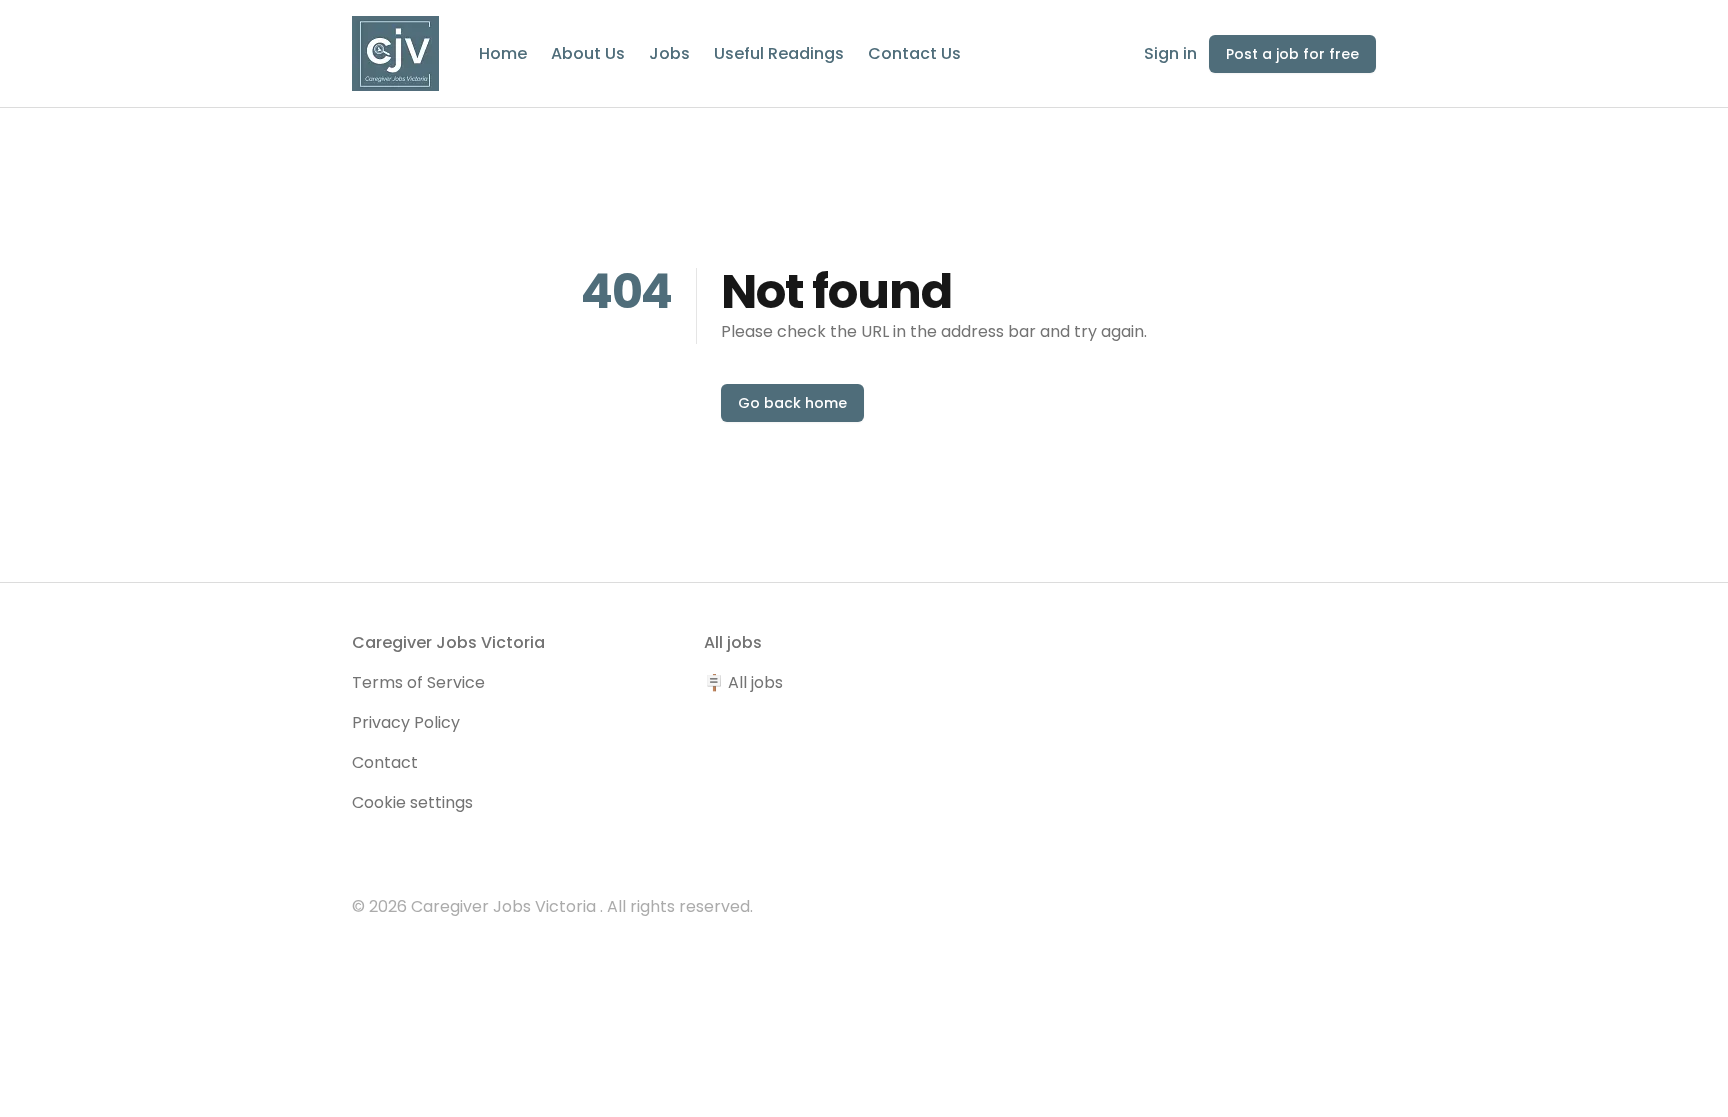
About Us (588, 53)
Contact (385, 762)
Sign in (1170, 53)
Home (503, 53)
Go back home (792, 403)
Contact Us (914, 53)
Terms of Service (418, 682)
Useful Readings (779, 53)
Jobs (669, 53)
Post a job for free (1292, 54)
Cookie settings (412, 802)
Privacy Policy (406, 722)
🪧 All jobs (743, 682)
